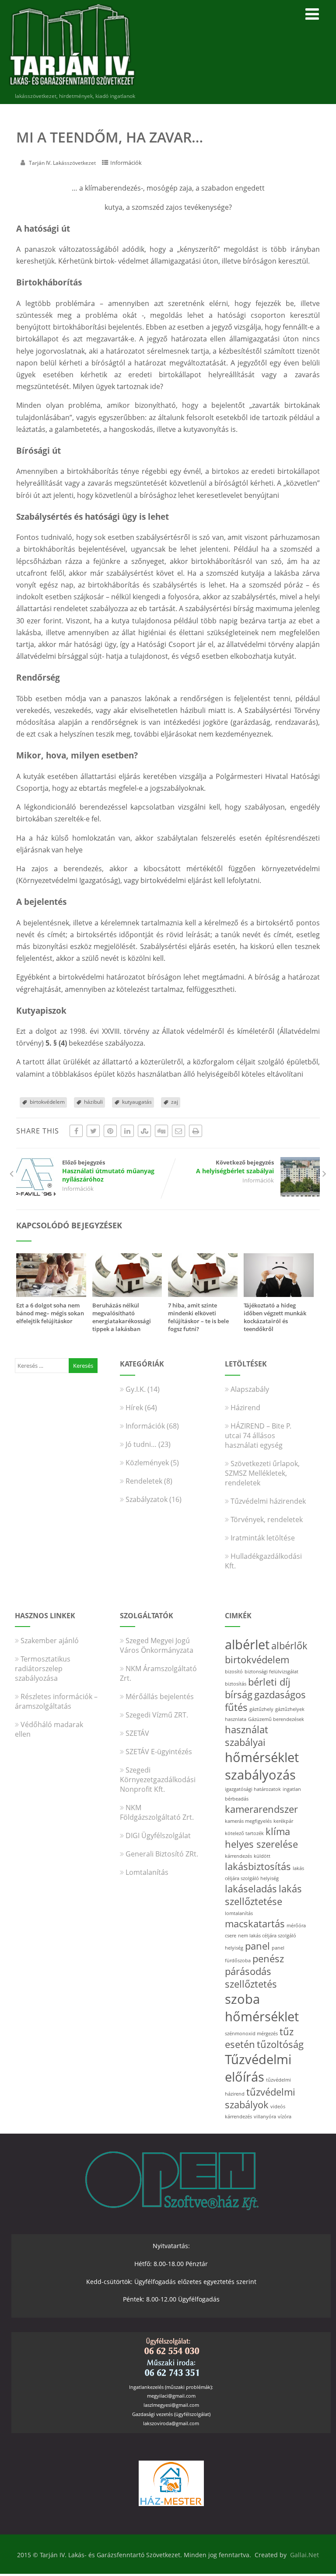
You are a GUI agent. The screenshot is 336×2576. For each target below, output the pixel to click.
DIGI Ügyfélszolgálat (158, 1836)
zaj (175, 1102)
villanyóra (265, 2117)
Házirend (245, 1408)
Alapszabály (250, 1389)
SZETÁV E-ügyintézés (159, 1752)
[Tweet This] (93, 1131)
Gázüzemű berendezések (276, 1719)
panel (257, 1946)
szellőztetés (251, 1984)
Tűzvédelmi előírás (258, 2068)
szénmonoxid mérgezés (251, 2034)
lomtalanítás (239, 1913)
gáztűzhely (261, 1709)
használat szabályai (247, 1736)
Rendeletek (144, 1481)
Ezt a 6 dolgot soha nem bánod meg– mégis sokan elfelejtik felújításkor (50, 1313)
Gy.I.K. (136, 1389)
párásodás (248, 1971)
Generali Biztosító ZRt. (162, 1854)
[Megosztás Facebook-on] (76, 1131)
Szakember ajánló (50, 1641)
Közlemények (147, 1463)
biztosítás (236, 1684)
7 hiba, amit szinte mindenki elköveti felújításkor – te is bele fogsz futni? (198, 1317)
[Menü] (312, 14)
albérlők (289, 1646)
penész (268, 1959)
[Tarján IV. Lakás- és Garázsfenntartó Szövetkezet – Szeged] (72, 87)
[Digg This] (161, 1131)
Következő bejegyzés (235, 1167)
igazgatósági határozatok (253, 1789)
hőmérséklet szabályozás (262, 1766)
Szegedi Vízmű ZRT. (157, 1715)
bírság (239, 1695)
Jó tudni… (141, 1444)
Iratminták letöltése (263, 1538)
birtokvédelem (47, 1102)
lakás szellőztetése (263, 1895)
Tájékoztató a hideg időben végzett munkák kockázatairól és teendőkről (275, 1317)
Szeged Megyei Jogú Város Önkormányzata (157, 1645)
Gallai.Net (304, 2555)
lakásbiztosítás (258, 1866)
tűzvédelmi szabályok (260, 2098)
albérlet (247, 1644)
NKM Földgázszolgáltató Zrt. (157, 1812)
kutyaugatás (137, 1102)
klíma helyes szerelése (261, 1838)
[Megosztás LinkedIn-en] (127, 1131)
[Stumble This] (144, 1131)
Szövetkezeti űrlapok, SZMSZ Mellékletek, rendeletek (262, 1473)
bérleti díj (269, 1682)
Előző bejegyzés (108, 1171)
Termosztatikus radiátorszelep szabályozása (43, 1669)
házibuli (93, 1102)
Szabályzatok (147, 1499)
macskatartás (255, 1924)
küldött (262, 1856)
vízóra (285, 2117)
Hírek (134, 1408)
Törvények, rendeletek (267, 1519)
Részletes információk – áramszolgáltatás (56, 1701)
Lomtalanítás (147, 1872)
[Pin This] (110, 1131)
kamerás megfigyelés (248, 1821)
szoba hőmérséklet (262, 2008)
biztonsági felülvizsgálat (271, 1672)
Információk (126, 163)
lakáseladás (251, 1889)
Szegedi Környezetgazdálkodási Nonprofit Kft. (158, 1780)
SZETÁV (137, 1733)
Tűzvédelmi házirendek (268, 1501)
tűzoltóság (280, 2044)
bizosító (234, 1672)
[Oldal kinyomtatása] (196, 1131)
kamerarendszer (261, 1809)
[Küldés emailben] (178, 1131)
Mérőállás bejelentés (160, 1696)
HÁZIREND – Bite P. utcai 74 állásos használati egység (258, 1436)
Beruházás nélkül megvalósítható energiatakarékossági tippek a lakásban (122, 1317)
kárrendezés (238, 1856)
